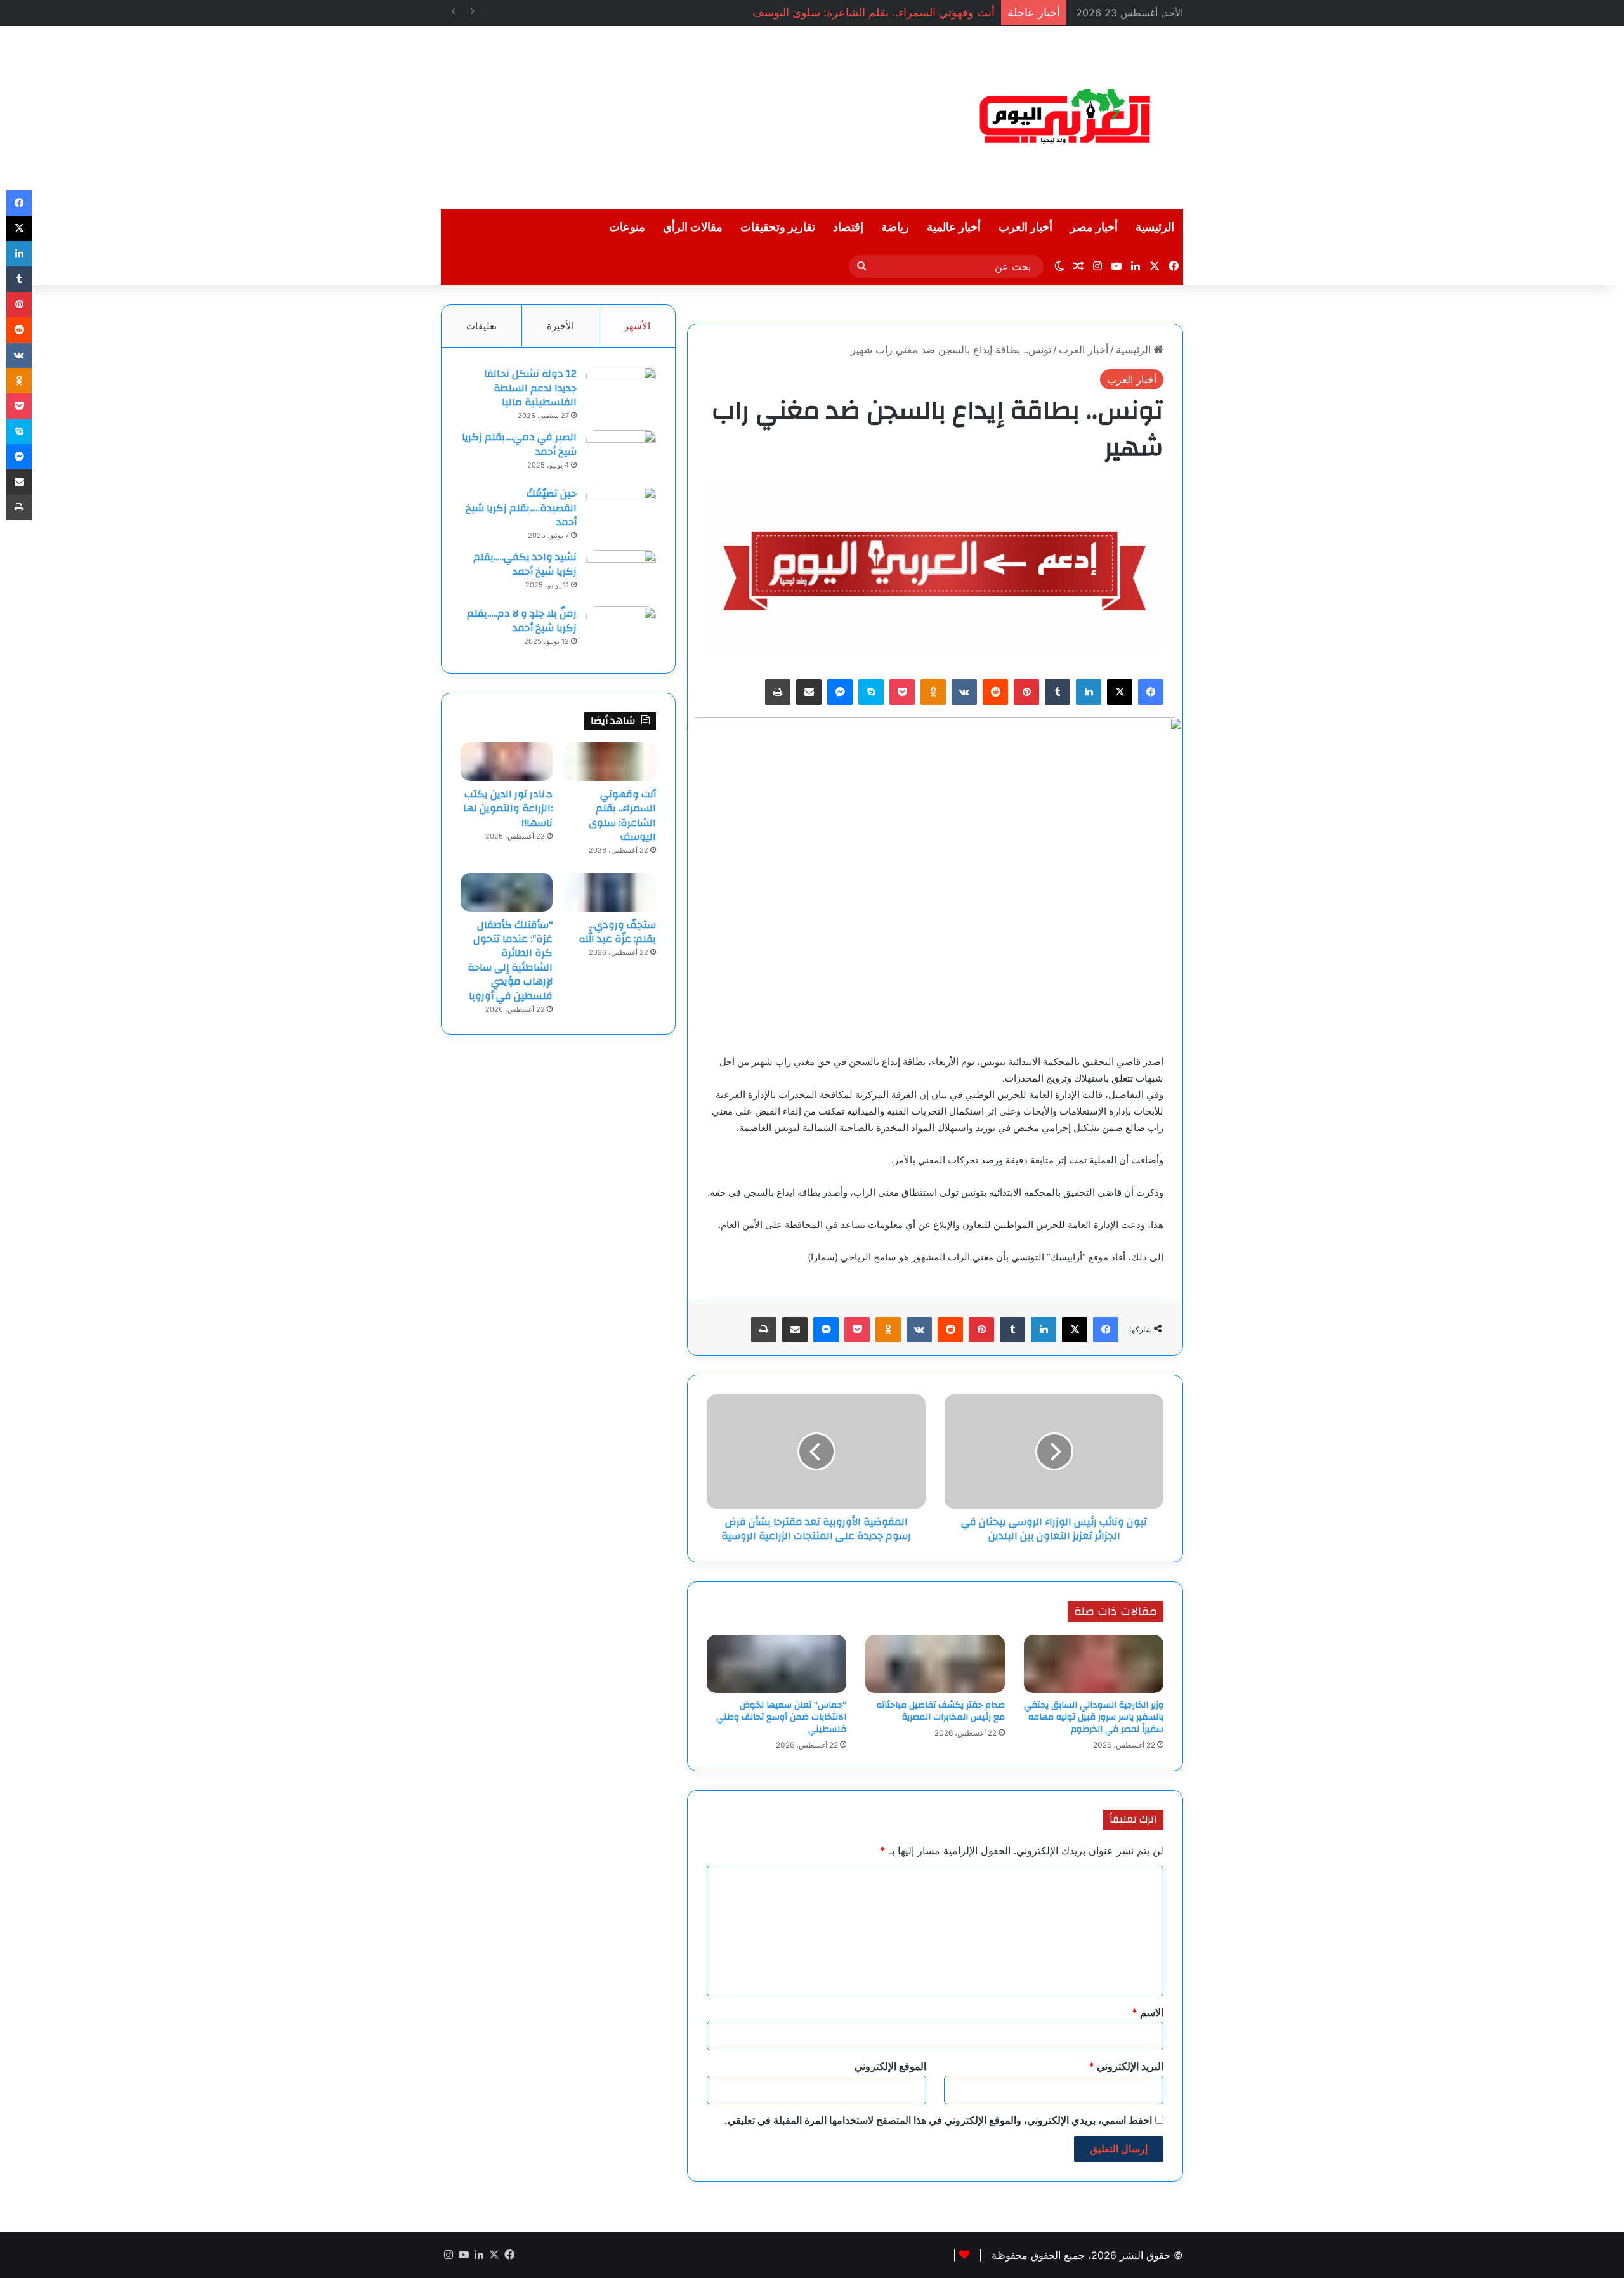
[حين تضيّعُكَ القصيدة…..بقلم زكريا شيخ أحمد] (621, 510)
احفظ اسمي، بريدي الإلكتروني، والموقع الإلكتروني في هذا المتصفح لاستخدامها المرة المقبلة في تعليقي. (938, 2120)
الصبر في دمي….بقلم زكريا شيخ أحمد (519, 444)
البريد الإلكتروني (1126, 2066)
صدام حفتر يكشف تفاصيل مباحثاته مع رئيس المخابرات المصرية (941, 1711)
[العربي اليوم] (1066, 117)
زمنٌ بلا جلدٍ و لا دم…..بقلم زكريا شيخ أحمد (522, 620)
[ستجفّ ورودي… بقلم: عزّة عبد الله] (610, 892)
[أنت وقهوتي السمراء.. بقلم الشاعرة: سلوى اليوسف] (610, 761)
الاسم (1148, 2012)
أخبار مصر (1094, 227)
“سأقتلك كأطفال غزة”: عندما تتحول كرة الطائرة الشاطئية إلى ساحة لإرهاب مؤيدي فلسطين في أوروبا (510, 960)
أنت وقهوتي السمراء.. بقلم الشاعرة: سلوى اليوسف (874, 12)
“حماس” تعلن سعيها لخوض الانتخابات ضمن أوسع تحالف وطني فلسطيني (781, 1717)
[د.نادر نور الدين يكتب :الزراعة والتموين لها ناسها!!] (507, 761)
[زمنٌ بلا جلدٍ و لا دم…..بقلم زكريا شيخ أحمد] (621, 630)
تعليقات (481, 326)
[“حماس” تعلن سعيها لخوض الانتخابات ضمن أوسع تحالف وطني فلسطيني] (776, 1664)
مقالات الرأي (693, 227)
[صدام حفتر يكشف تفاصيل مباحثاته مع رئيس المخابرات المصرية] (935, 1664)
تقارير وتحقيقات (778, 227)
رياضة (895, 227)
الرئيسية (1155, 227)
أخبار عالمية (954, 227)
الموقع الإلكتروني (890, 2066)
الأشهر (637, 326)
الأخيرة (560, 326)
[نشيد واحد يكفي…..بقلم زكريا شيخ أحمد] (621, 574)
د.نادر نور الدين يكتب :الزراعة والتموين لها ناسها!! (508, 808)
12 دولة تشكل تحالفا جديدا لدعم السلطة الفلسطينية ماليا (530, 388)
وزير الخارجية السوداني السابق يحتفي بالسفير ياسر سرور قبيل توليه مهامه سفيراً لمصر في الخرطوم (1094, 1717)
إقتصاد (848, 227)
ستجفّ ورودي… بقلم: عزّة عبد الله (617, 932)
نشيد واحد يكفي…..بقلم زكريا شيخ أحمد (525, 564)
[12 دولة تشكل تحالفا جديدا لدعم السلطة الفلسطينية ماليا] (621, 390)
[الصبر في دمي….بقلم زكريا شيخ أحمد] (621, 454)
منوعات (627, 227)
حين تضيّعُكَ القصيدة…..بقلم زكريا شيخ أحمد (521, 508)
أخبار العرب (1025, 227)
